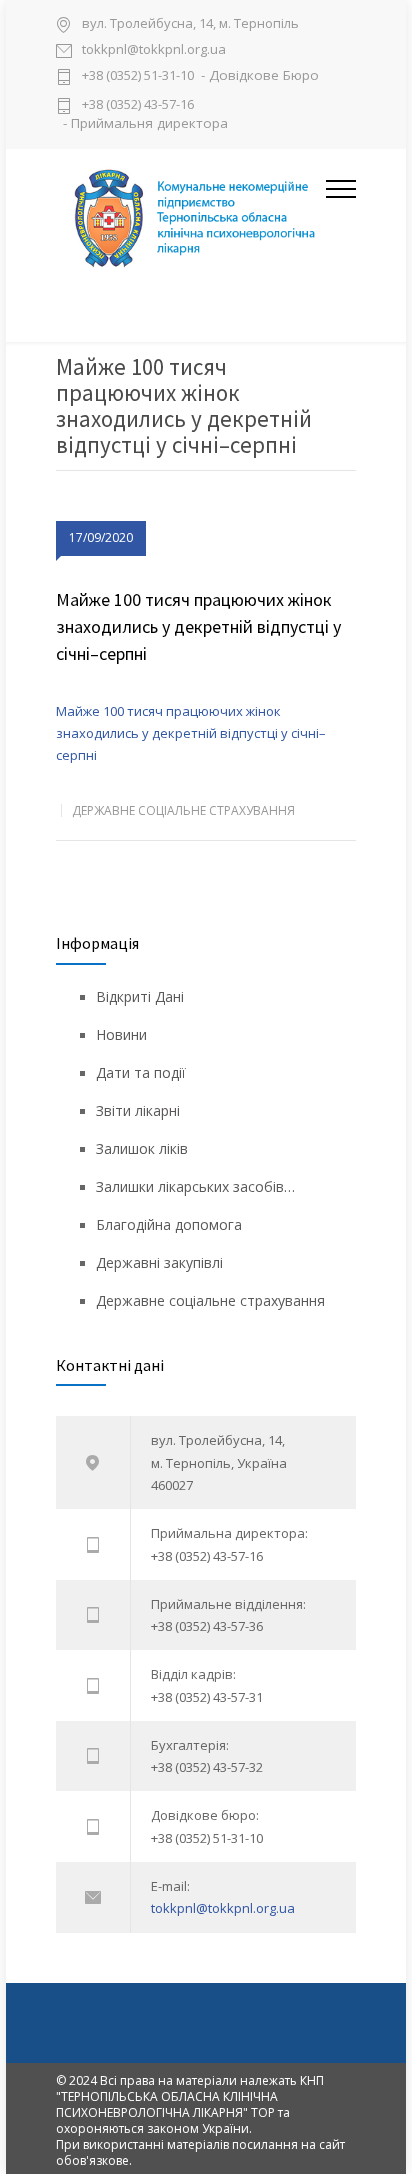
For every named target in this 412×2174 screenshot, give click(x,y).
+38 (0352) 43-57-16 (138, 104)
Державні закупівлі (159, 1262)
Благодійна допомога (169, 1224)
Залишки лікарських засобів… (195, 1186)
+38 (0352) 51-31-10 (138, 76)
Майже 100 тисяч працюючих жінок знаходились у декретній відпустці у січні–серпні (198, 626)
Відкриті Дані (140, 996)
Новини (121, 1034)
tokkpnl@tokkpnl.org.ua (154, 50)
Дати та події (141, 1072)
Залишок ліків (142, 1148)
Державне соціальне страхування (183, 810)
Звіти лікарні (138, 1110)
